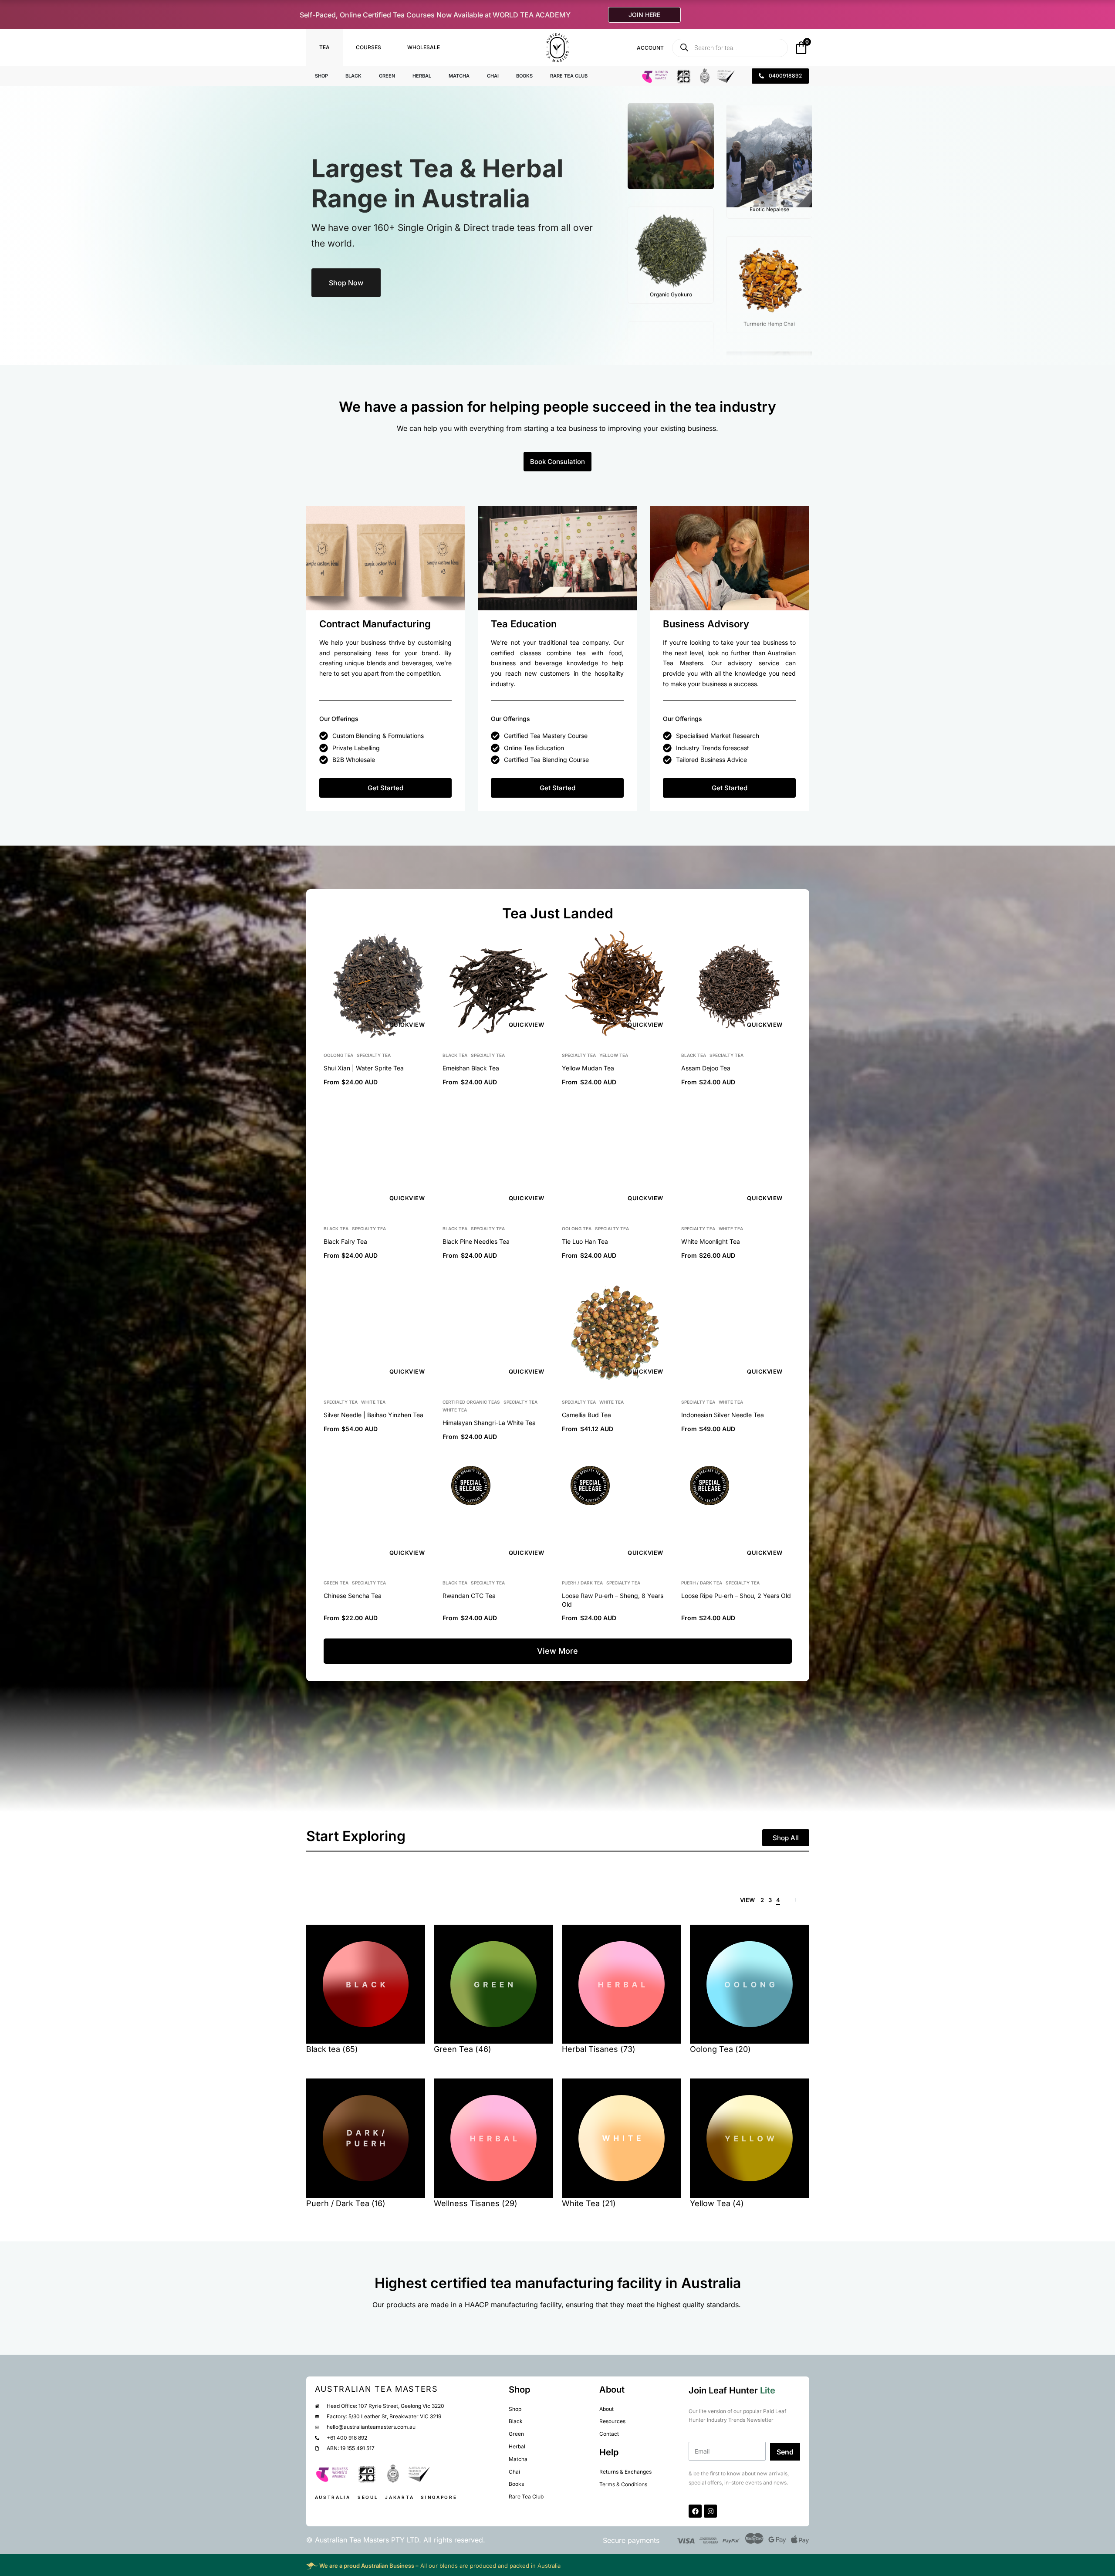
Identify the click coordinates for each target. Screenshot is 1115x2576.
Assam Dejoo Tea (706, 1068)
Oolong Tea (338, 1055)
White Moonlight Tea (711, 1241)
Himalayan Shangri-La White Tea (489, 1423)
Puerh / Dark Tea (582, 1583)
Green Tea (336, 1583)
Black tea (455, 1055)
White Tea (731, 1229)
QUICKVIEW (407, 1025)
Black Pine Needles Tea (476, 1241)
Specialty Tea (374, 1055)
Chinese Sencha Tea (353, 1596)
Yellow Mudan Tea (588, 1068)
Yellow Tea (614, 1055)
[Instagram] (710, 2511)
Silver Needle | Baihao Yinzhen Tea (373, 1415)
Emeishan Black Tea (471, 1068)
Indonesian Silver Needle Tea (723, 1415)
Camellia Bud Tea (586, 1415)
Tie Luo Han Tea (585, 1241)
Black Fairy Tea (345, 1241)
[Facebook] (695, 2511)
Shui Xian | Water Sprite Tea (364, 1068)
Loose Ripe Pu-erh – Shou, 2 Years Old (736, 1596)
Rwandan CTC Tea (469, 1596)
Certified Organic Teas (471, 1402)
